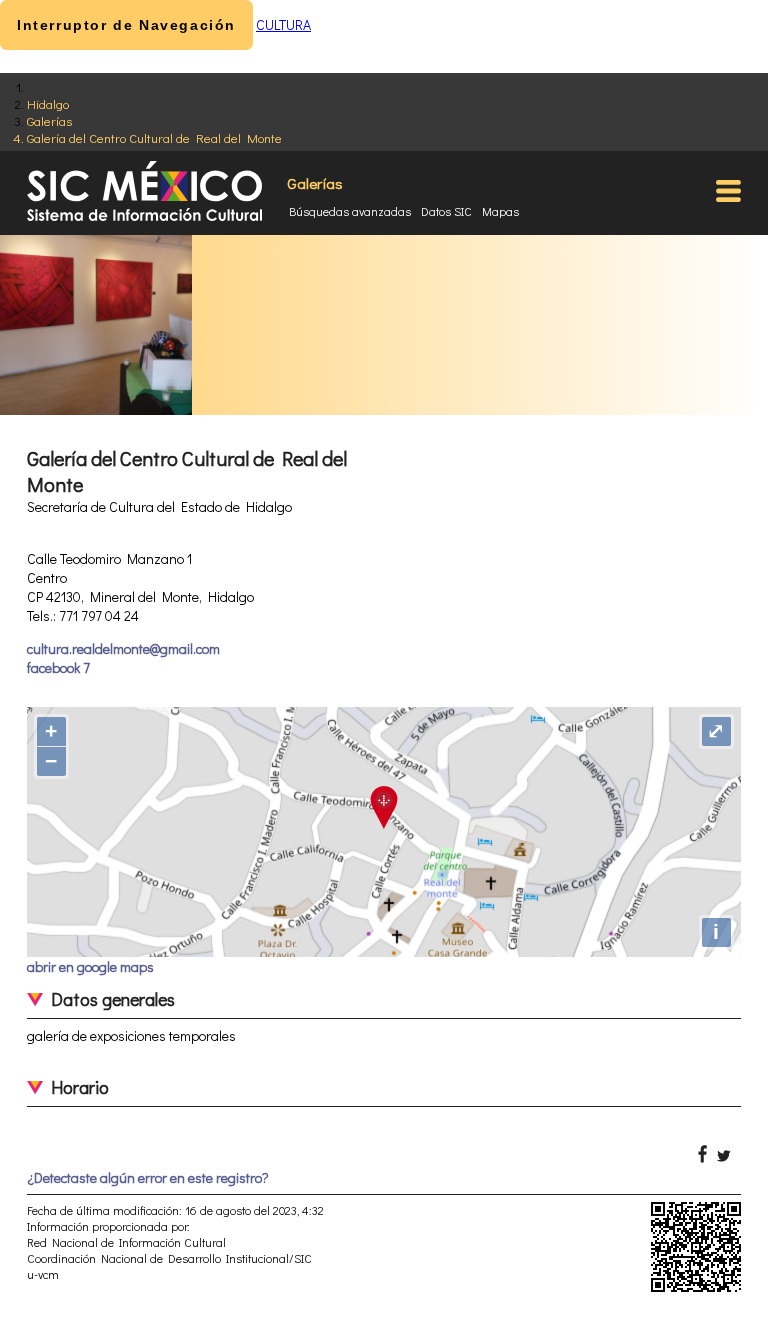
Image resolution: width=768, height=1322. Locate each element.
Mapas (500, 211)
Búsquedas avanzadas (350, 211)
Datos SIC (446, 211)
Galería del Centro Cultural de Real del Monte (154, 137)
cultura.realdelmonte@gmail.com (123, 648)
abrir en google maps (90, 966)
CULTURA (283, 24)
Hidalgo (48, 103)
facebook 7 (58, 667)
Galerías (49, 120)
